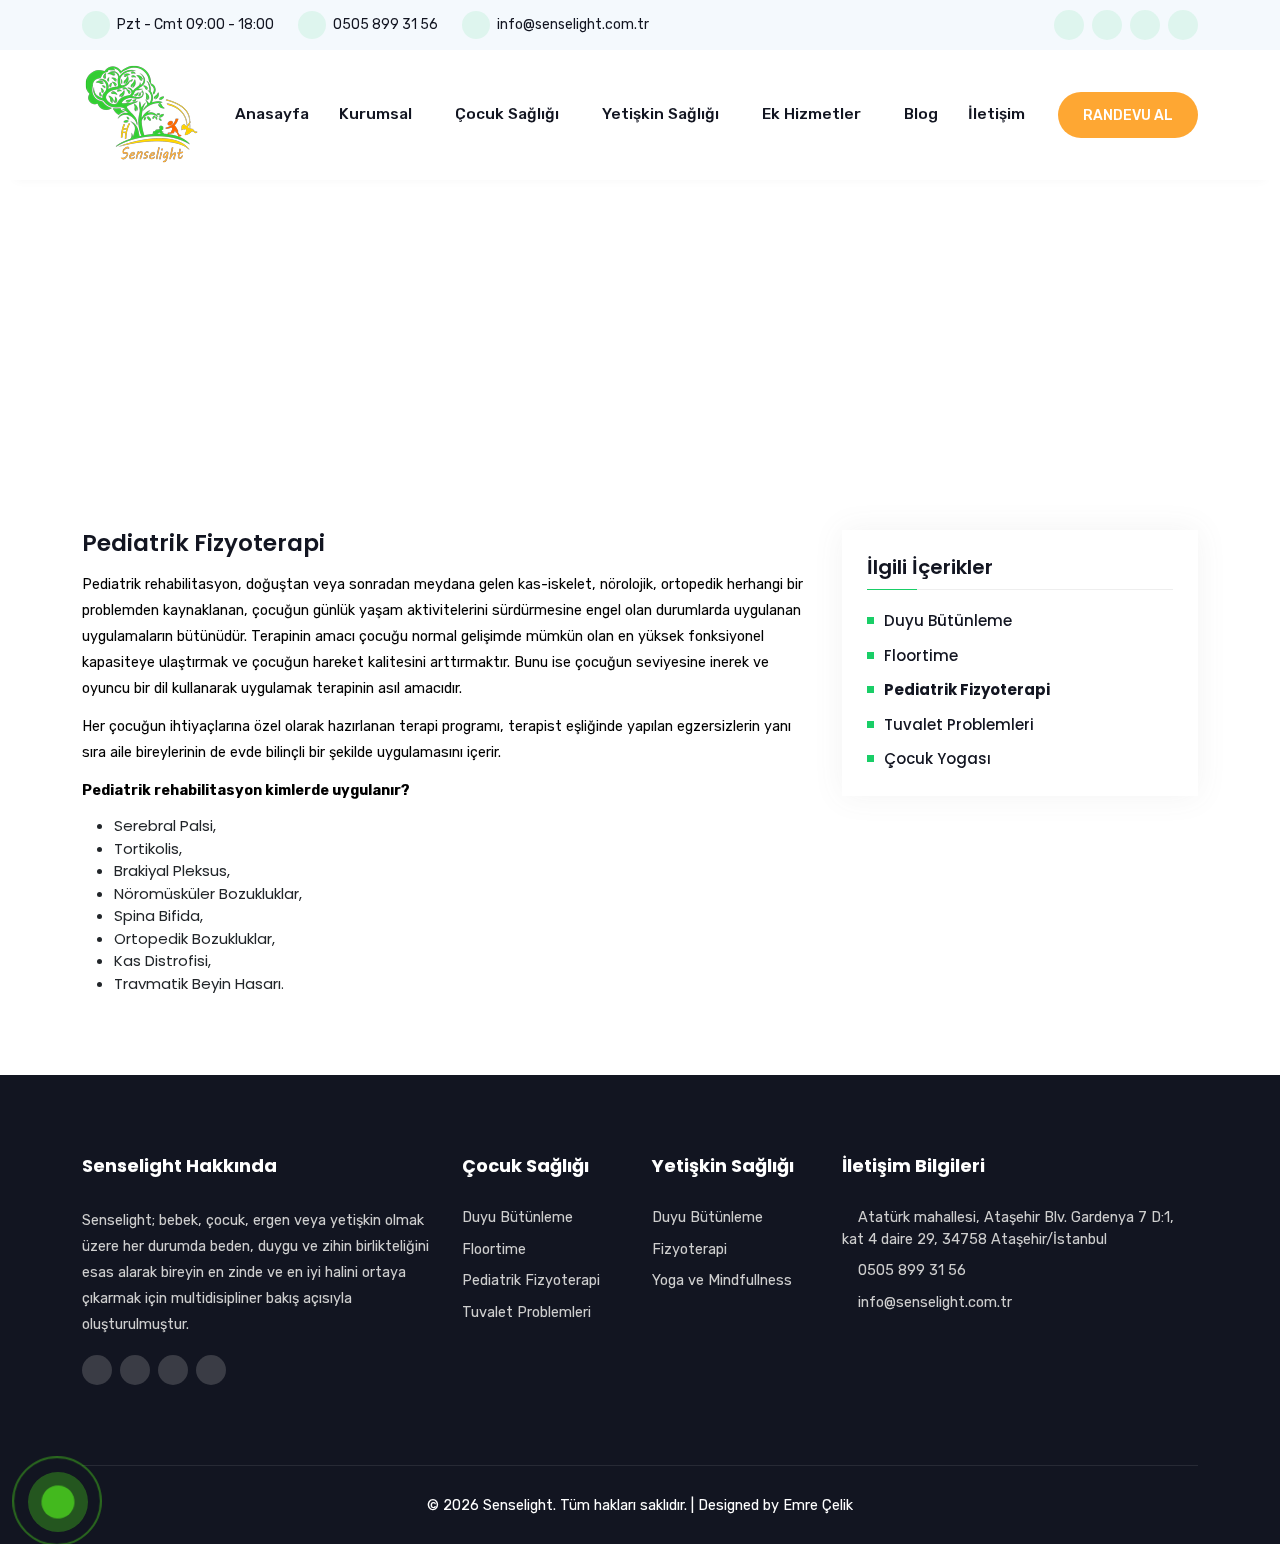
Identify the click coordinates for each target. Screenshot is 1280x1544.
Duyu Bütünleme (948, 620)
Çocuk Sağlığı (509, 114)
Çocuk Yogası (937, 758)
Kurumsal (377, 114)
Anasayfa (272, 114)
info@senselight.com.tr (933, 1302)
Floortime (921, 655)
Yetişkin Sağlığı (662, 114)
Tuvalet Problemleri (959, 724)
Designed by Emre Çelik (775, 1505)
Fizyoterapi (689, 1249)
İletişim (996, 114)
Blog (921, 114)
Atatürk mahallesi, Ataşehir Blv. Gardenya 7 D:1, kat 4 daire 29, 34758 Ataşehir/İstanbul (1008, 1228)
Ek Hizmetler (813, 114)
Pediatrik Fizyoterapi (531, 1280)
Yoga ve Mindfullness (722, 1280)
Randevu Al (1128, 115)
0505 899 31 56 (385, 24)
